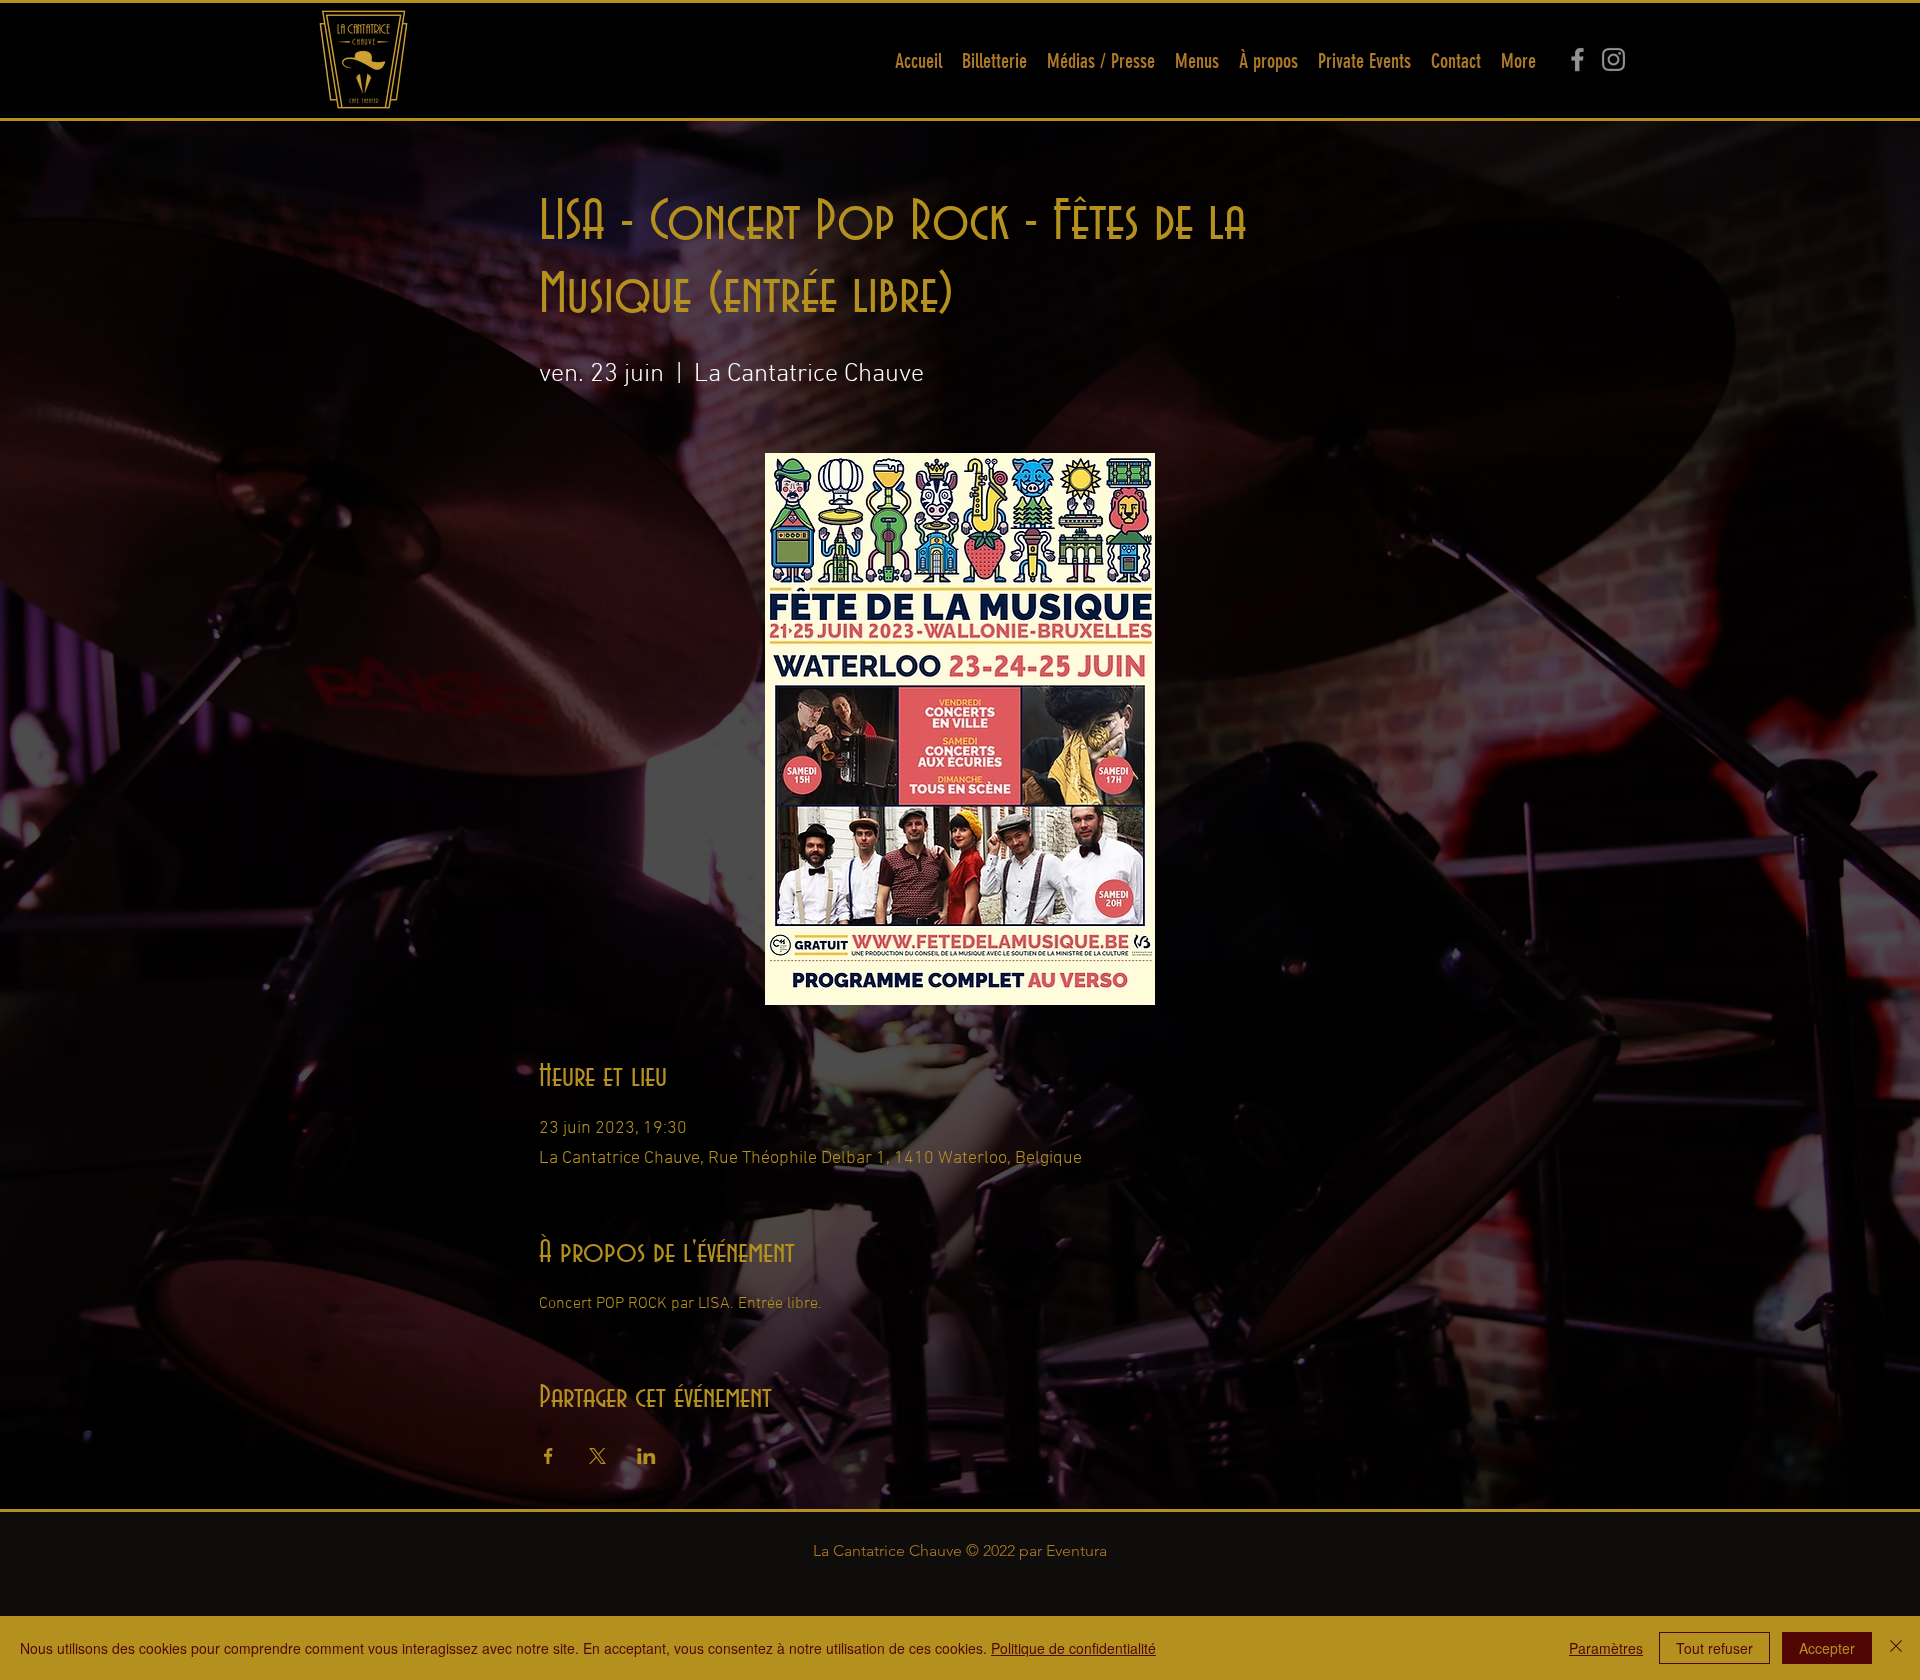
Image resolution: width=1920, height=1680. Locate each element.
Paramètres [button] (1606, 1648)
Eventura (1076, 1550)
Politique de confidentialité (1073, 1648)
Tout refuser (1714, 1648)
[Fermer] (1896, 1648)
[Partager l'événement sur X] (597, 1456)
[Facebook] (1577, 59)
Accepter (1827, 1648)
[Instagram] (1613, 59)
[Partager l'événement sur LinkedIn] (646, 1456)
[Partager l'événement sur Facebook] (548, 1456)
